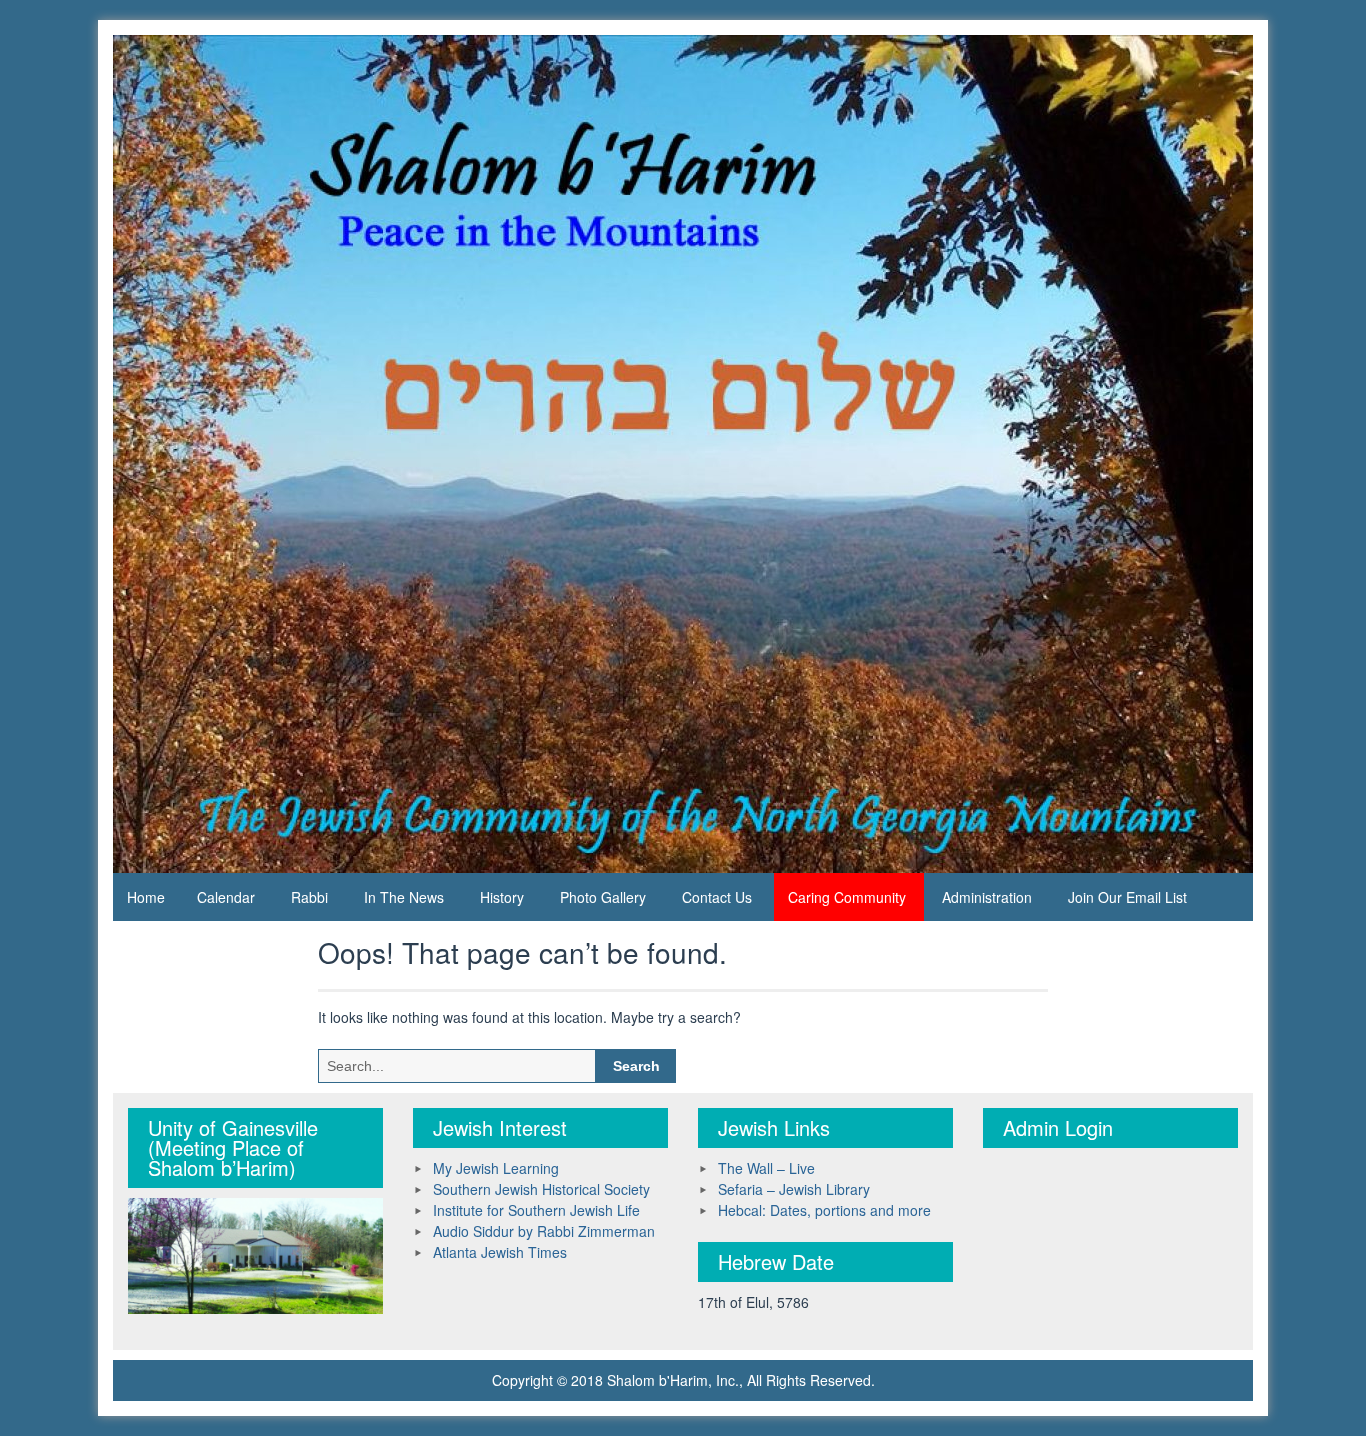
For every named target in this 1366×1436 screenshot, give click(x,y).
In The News (404, 897)
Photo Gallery (603, 897)
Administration (987, 897)
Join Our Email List (1127, 897)
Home (146, 897)
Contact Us (717, 897)
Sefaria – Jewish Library (794, 1189)
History (502, 897)
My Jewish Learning (496, 1168)
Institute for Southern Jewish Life (536, 1210)
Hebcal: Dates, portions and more (824, 1210)
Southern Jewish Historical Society (541, 1189)
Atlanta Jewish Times (500, 1252)
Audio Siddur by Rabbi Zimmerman (544, 1231)
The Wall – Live (766, 1168)
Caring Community (847, 897)
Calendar (226, 897)
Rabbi (309, 897)
